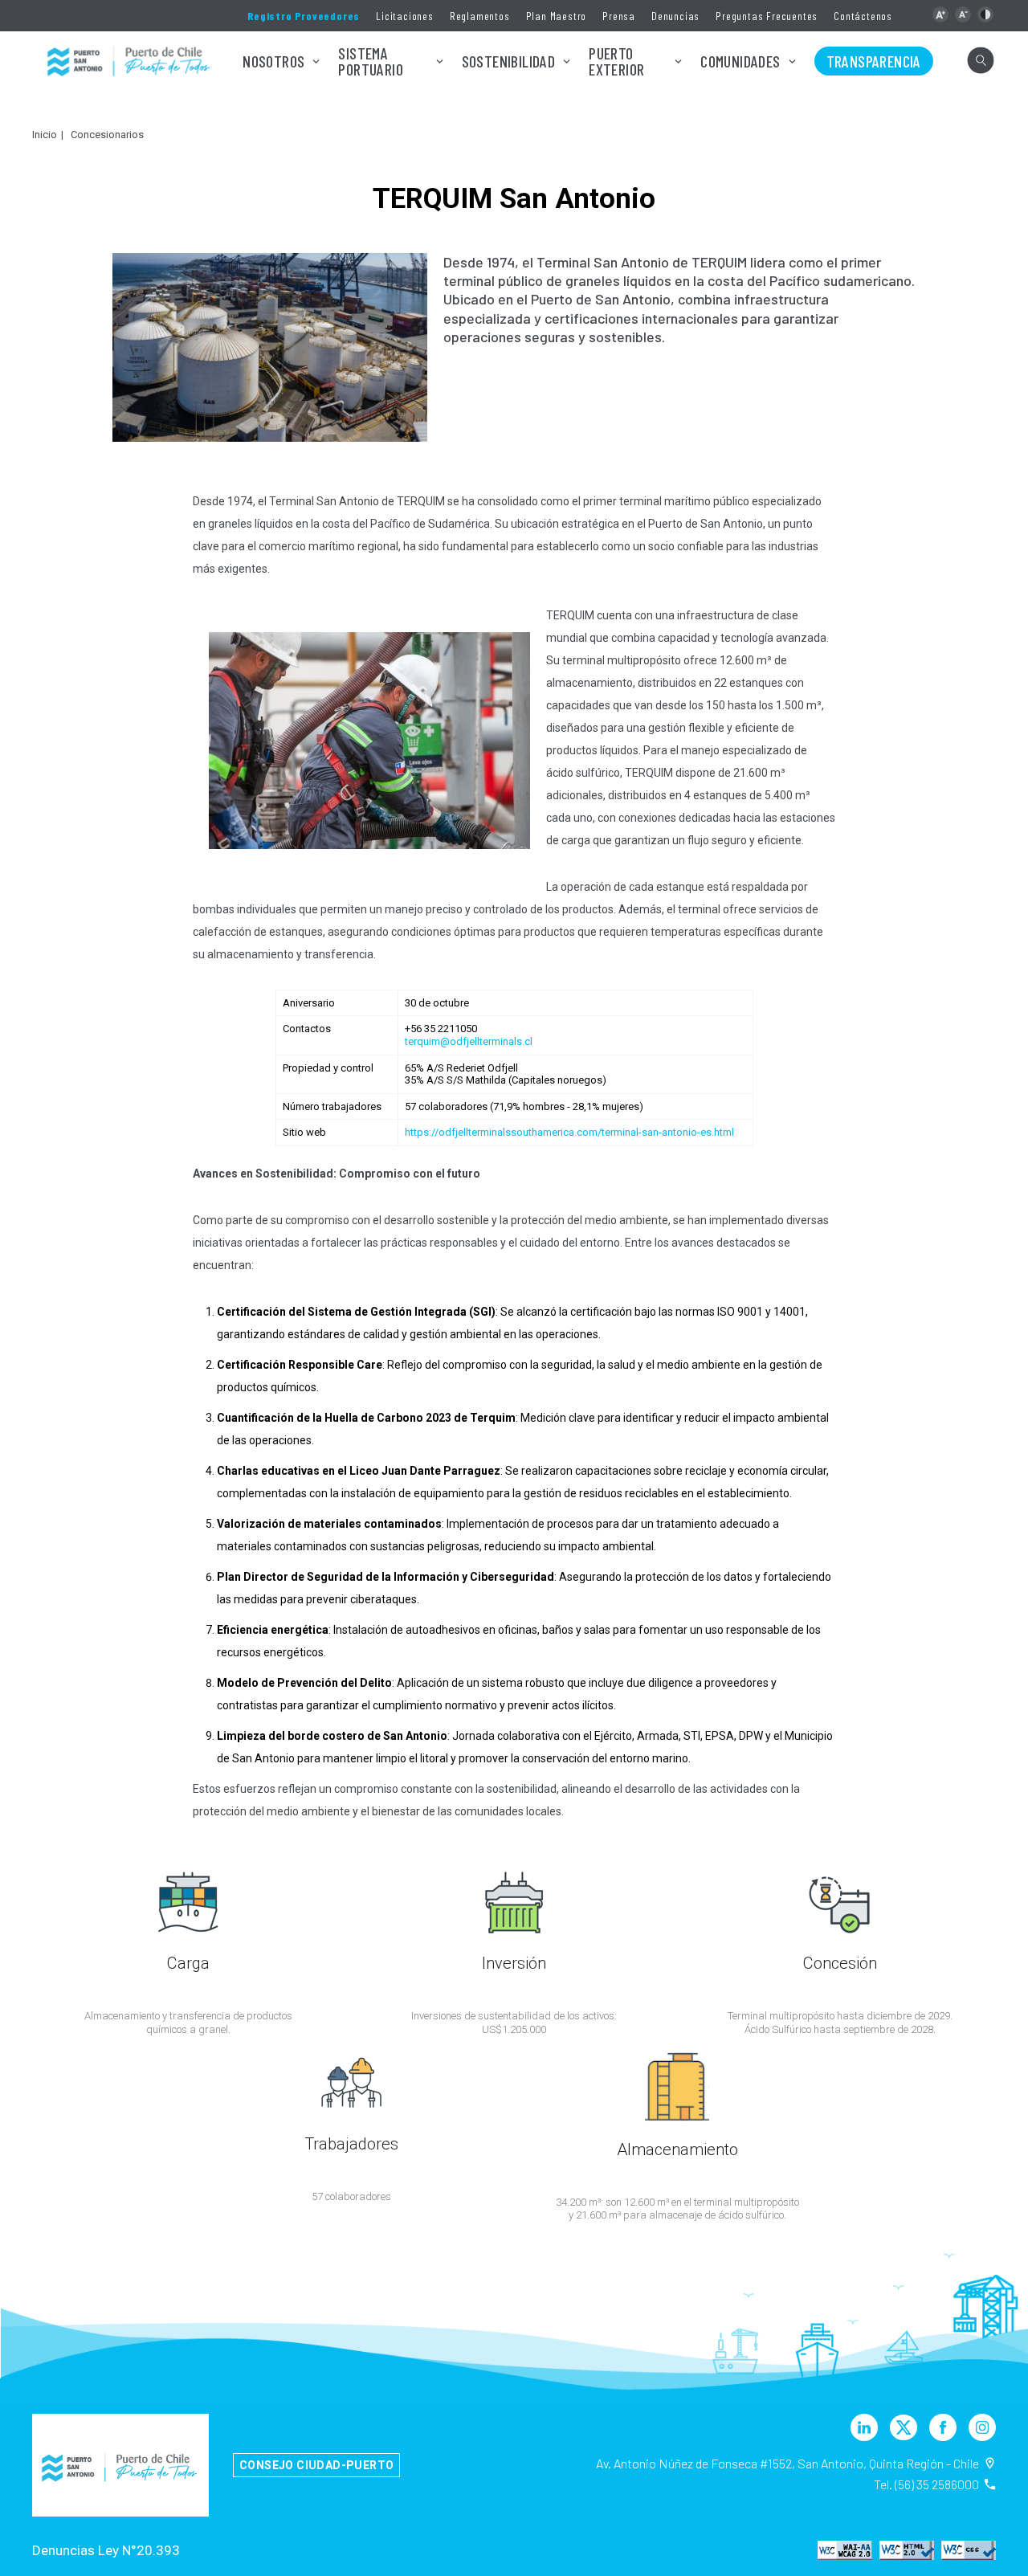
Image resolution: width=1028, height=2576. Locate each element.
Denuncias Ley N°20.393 (106, 2550)
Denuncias (675, 16)
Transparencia (874, 61)
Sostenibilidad (509, 61)
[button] (940, 14)
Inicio (45, 135)
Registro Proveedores (304, 16)
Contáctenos (863, 16)
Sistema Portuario (371, 61)
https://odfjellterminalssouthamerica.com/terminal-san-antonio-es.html (569, 1132)
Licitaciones (405, 16)
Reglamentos (480, 16)
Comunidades (740, 61)
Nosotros (273, 61)
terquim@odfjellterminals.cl (469, 1041)
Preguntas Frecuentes (767, 16)
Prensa (619, 16)
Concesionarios (107, 135)
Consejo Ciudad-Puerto (316, 2465)
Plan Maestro (557, 16)
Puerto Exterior (616, 61)
